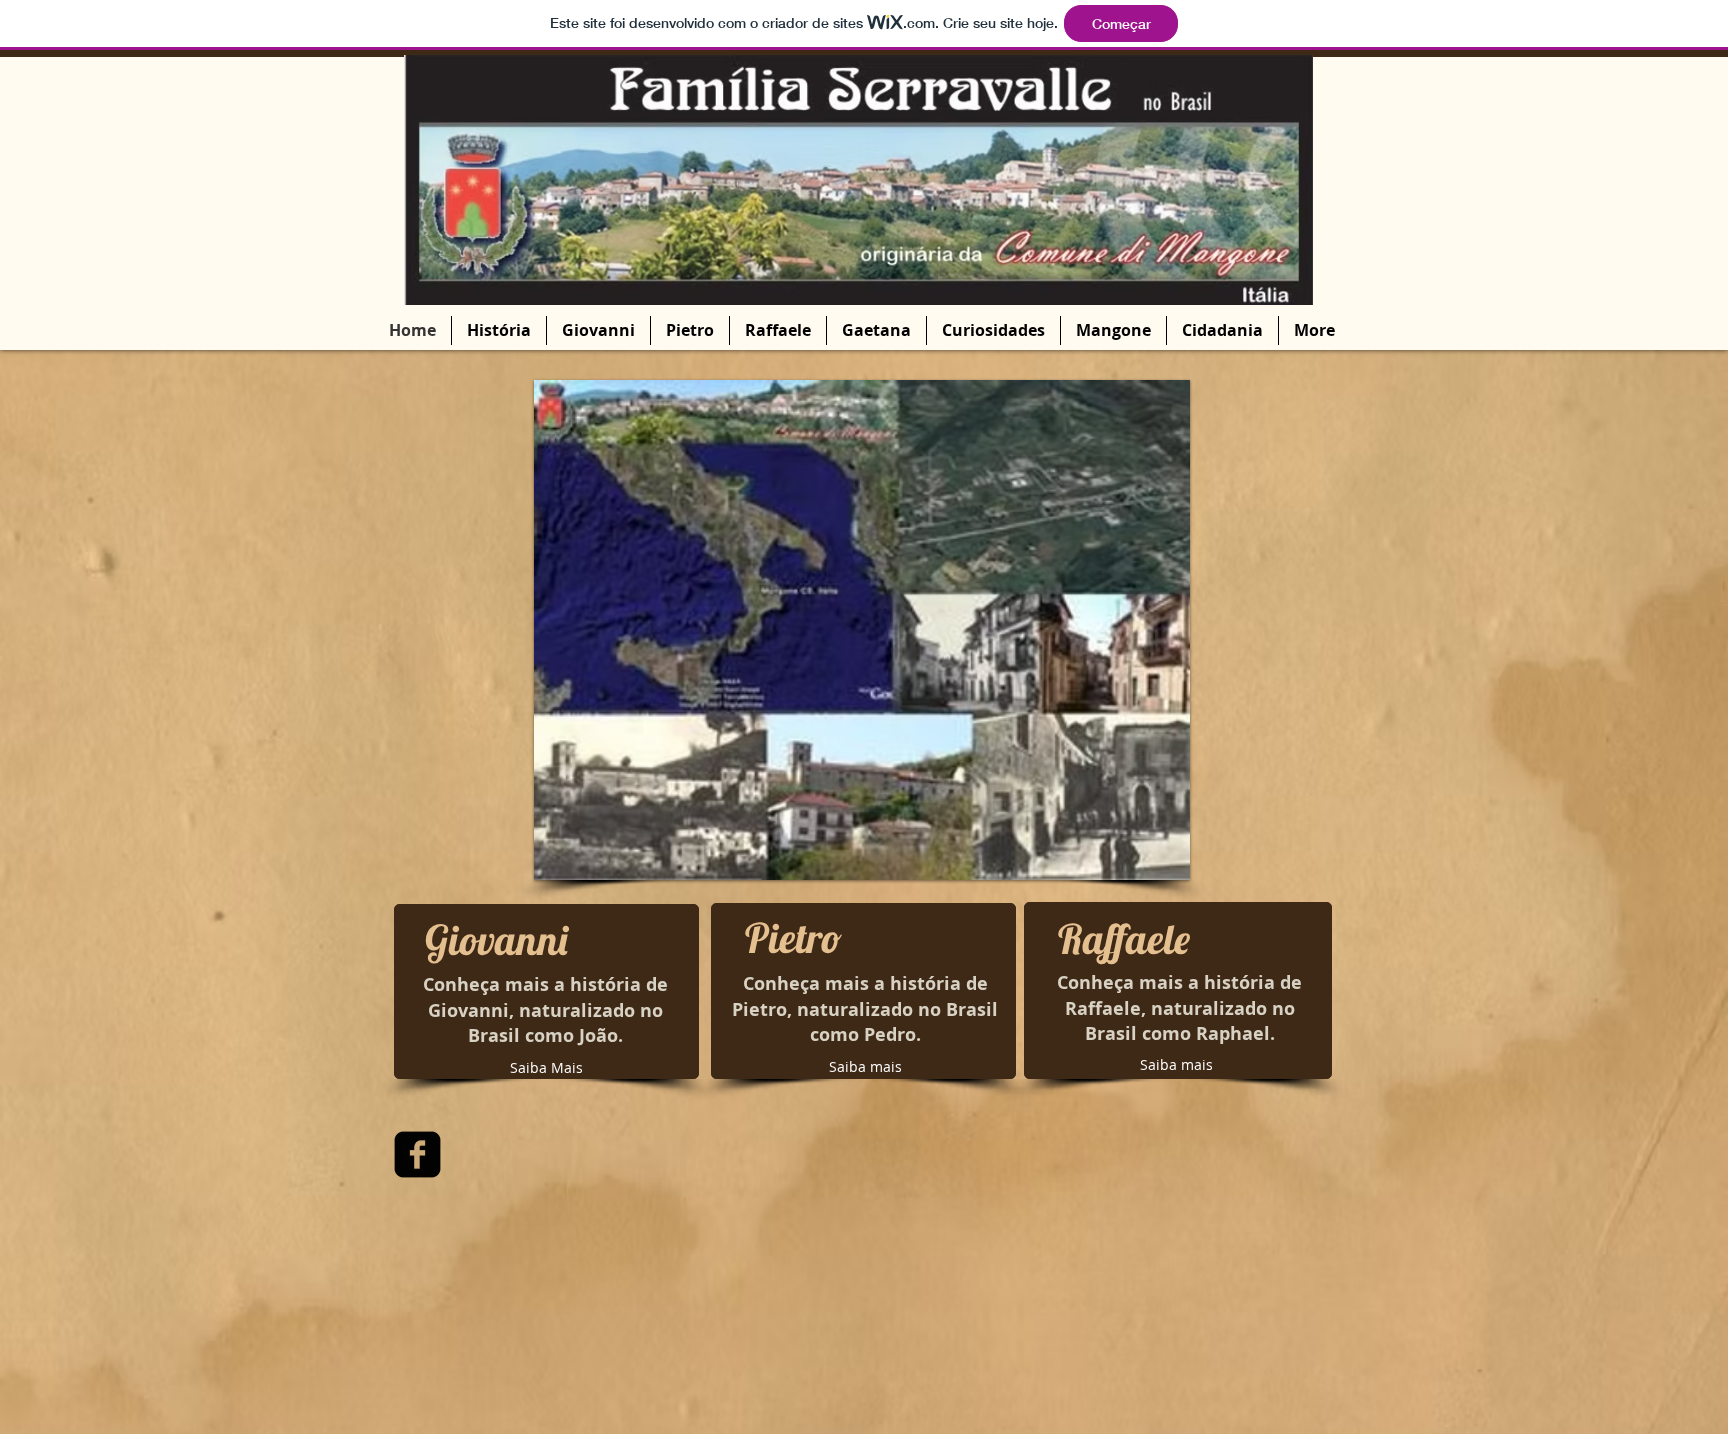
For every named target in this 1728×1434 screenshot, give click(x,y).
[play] (1148, 862)
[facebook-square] (417, 1154)
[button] (862, 630)
